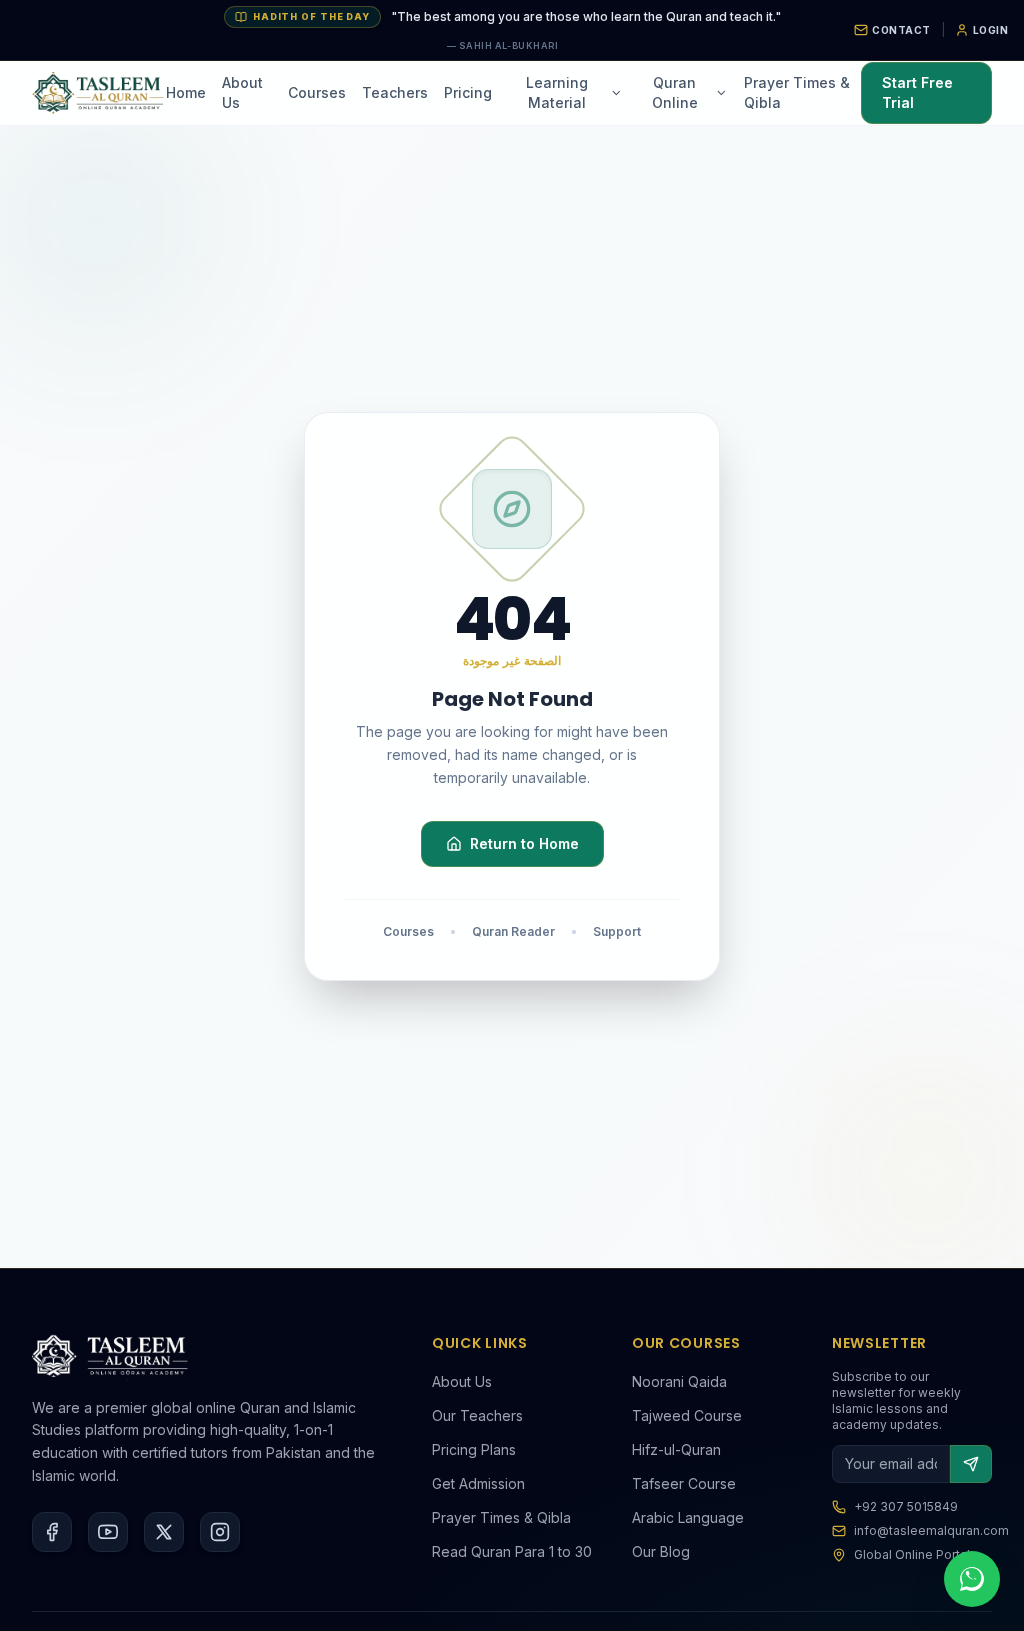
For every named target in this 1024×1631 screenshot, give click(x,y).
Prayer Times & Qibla (797, 92)
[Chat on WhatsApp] (972, 1579)
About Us (242, 92)
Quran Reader (513, 931)
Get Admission (478, 1483)
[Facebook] (52, 1532)
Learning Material (557, 92)
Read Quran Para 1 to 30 (512, 1551)
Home (186, 92)
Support (617, 931)
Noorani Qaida (679, 1381)
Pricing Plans (474, 1449)
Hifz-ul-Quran (676, 1449)
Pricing (468, 92)
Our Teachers (477, 1415)
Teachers (395, 92)
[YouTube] (108, 1532)
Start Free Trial (917, 92)
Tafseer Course (684, 1483)
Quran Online (675, 92)
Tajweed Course (687, 1415)
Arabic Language (688, 1517)
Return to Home (524, 843)
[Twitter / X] (164, 1532)
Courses (317, 92)
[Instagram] (220, 1532)
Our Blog (661, 1551)
